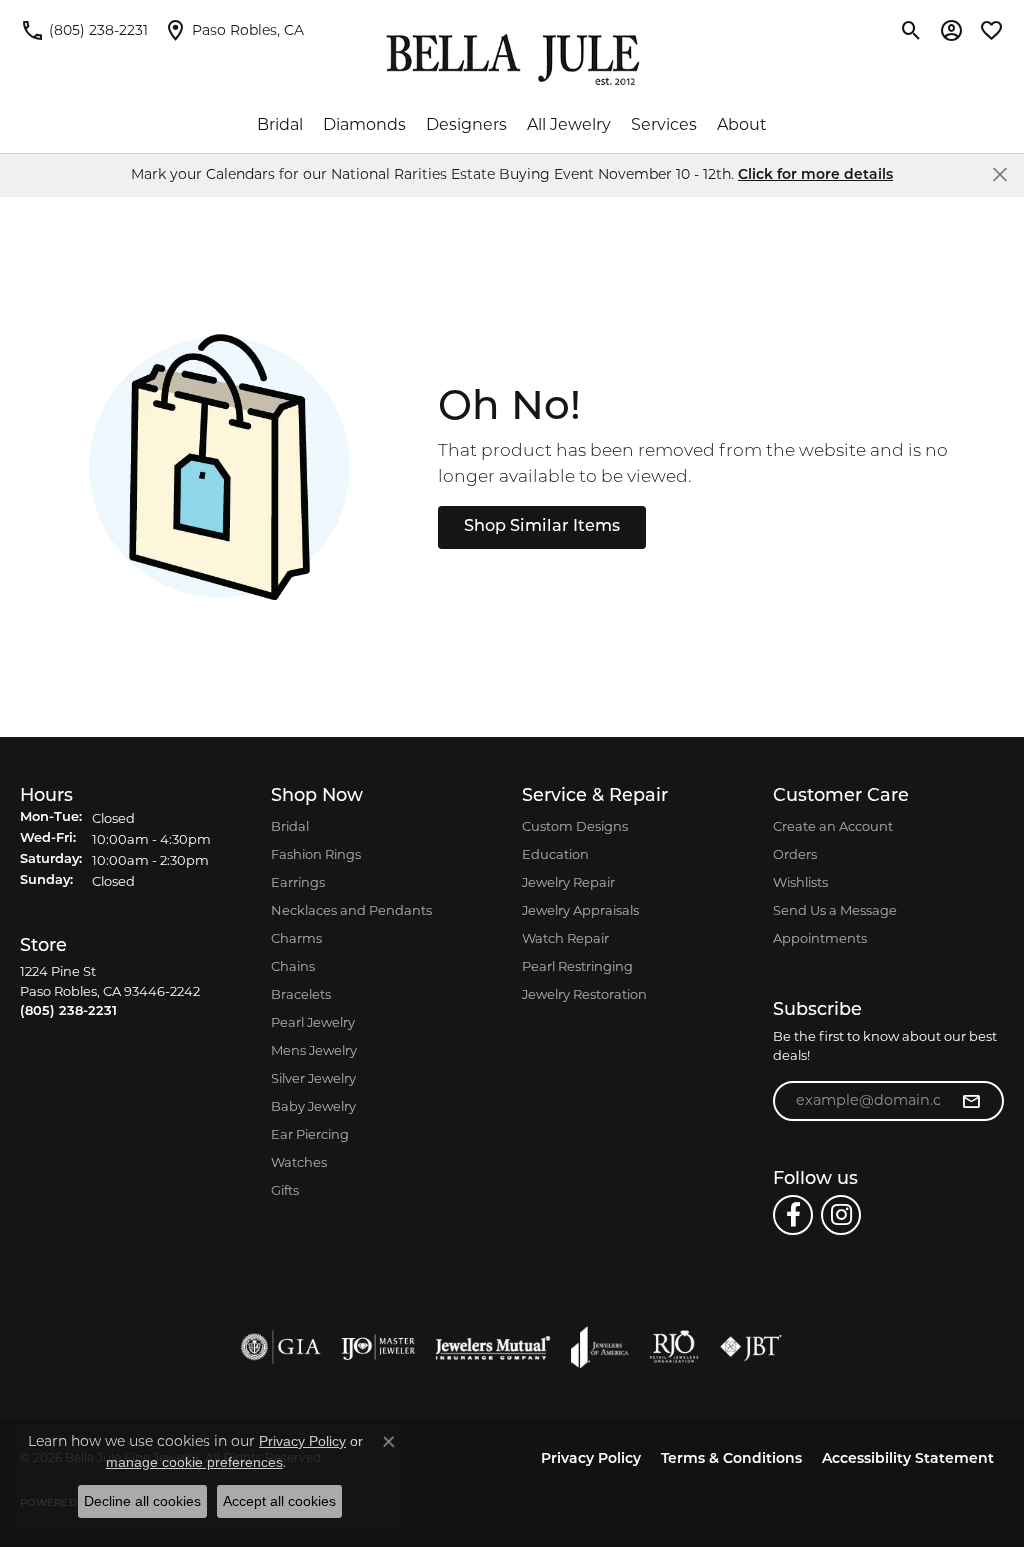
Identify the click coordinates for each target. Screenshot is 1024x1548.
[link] (84, 30)
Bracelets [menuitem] (301, 994)
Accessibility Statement (908, 1459)
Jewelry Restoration (584, 994)
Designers (466, 124)
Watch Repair (565, 938)
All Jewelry (569, 124)
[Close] (999, 174)
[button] (911, 30)
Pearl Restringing (577, 966)
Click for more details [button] (815, 175)
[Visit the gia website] (281, 1347)
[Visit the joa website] (600, 1347)
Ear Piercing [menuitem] (310, 1134)
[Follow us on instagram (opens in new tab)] (841, 1215)
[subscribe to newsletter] (971, 1101)
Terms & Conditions (731, 1459)
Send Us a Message (835, 910)
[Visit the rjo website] (674, 1347)
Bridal (280, 124)
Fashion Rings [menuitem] (316, 854)
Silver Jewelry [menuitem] (313, 1078)
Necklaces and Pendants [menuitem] (351, 910)
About (742, 124)
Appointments (820, 938)
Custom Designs (575, 826)
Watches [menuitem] (299, 1162)
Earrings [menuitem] (298, 882)
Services (664, 124)
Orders (795, 854)
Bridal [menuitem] (290, 826)
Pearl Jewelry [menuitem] (313, 1022)
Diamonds (364, 124)
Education (555, 854)
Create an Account (833, 826)
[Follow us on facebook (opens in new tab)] (793, 1215)
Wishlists (800, 882)
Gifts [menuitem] (285, 1190)
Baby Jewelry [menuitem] (313, 1106)
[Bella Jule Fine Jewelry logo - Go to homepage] (512, 60)
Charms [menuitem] (296, 938)
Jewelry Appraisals (580, 910)
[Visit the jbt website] (751, 1347)
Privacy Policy (591, 1459)
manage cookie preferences (194, 1462)
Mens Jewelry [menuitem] (314, 1050)
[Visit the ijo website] (378, 1347)
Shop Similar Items (542, 527)
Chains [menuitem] (293, 966)
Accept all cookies (279, 1501)
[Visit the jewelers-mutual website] (492, 1347)
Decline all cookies (142, 1501)
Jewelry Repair (568, 882)
